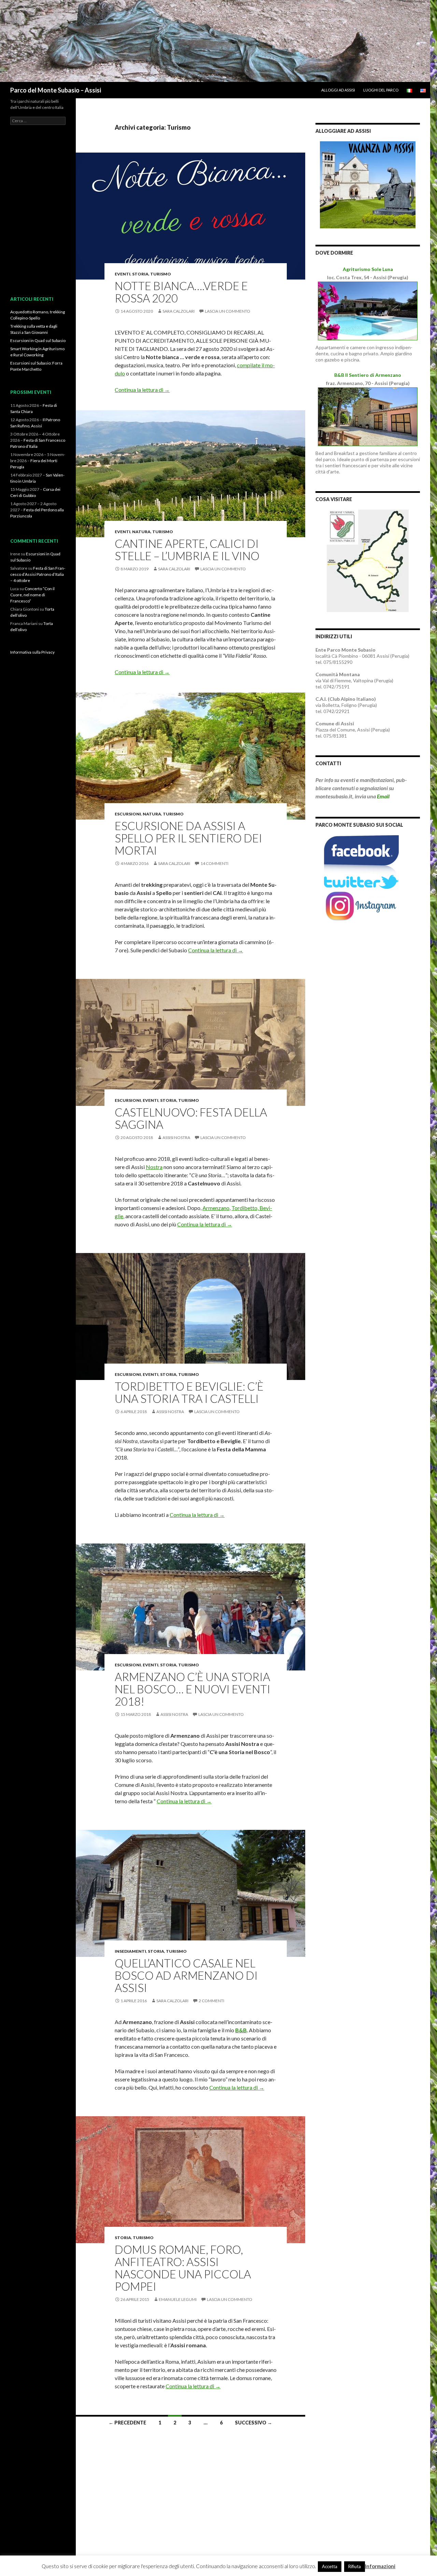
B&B (241, 2030)
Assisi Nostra (176, 1137)
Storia (140, 274)
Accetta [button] (330, 2566)
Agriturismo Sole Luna (368, 269)
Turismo (161, 274)
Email (383, 796)
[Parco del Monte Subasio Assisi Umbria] (215, 40)
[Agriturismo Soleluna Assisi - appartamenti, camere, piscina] (368, 310)
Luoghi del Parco (381, 90)
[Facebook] (361, 855)
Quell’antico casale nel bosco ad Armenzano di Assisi (186, 1975)
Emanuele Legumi (178, 2299)
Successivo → (253, 2423)
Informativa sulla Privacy (32, 652)
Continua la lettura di (142, 390)
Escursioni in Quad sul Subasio (38, 340)
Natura (141, 532)
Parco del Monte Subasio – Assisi (56, 90)
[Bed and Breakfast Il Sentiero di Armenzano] (368, 416)
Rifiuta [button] (355, 2566)
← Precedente (127, 2423)
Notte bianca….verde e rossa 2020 (181, 292)
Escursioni (128, 814)
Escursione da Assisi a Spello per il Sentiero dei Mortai (188, 838)
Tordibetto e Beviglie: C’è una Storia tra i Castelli (189, 1392)
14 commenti (214, 863)
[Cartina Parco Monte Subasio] (368, 560)
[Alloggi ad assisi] (368, 184)
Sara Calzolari (179, 311)
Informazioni (380, 2566)
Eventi (123, 274)
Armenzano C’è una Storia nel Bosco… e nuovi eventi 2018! (193, 1689)
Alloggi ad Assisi (338, 90)
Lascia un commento (228, 311)
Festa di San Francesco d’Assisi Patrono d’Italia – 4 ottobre (38, 574)
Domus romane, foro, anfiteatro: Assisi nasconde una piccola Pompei (183, 2268)
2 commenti (212, 2001)
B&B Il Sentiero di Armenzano (368, 375)
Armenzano (216, 1208)
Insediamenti (130, 1951)
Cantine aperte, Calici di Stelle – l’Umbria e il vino (187, 550)
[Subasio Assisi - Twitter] (361, 881)
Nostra (154, 1167)
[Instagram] (361, 906)
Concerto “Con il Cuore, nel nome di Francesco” (32, 595)
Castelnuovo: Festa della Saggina (191, 1118)
